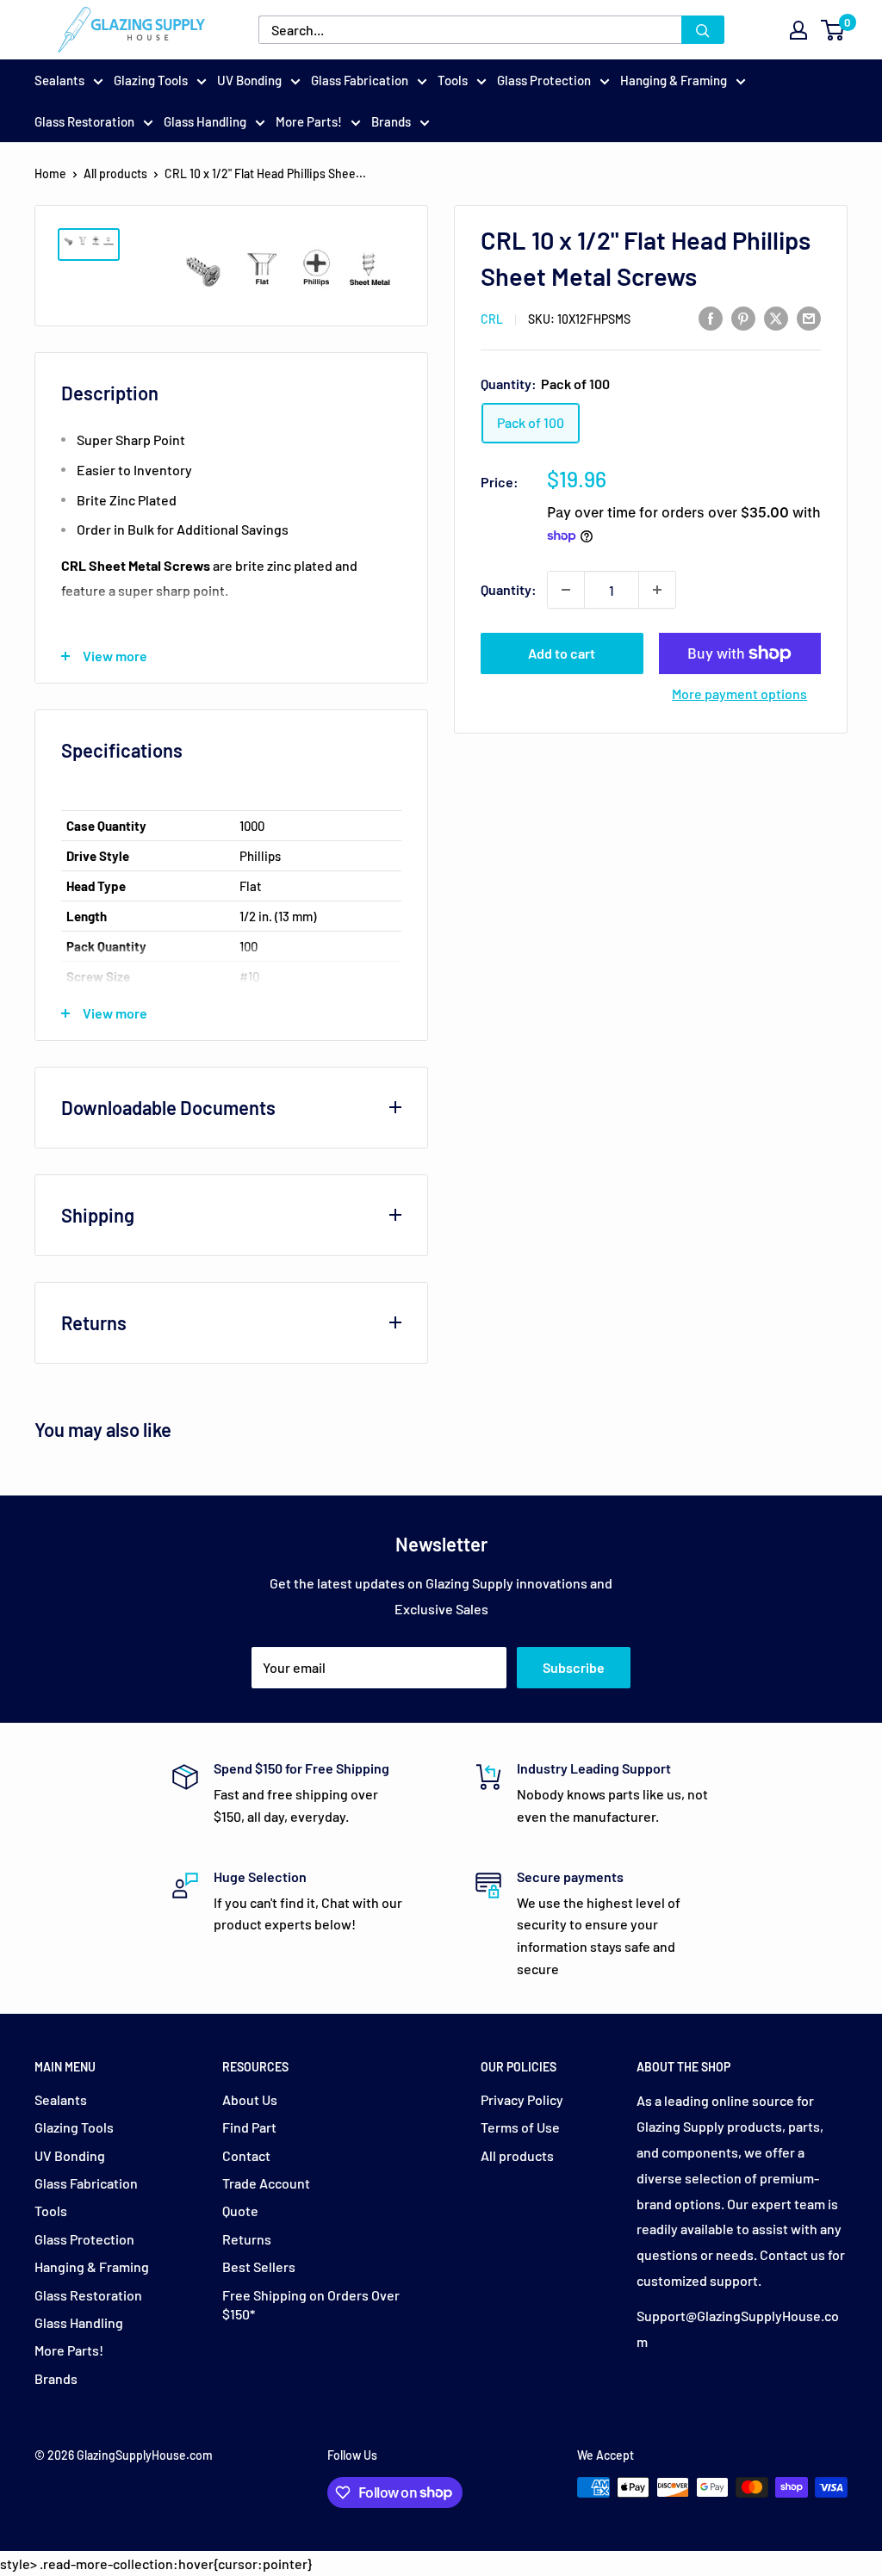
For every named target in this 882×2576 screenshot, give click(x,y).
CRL (492, 319)
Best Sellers (259, 2266)
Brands (391, 121)
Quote (240, 2211)
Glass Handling (205, 121)
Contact (246, 2155)
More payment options (739, 694)
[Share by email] (809, 318)
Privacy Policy (522, 2099)
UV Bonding (249, 80)
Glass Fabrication (360, 80)
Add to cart (562, 653)
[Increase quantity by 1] (657, 590)
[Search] (703, 30)
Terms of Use (520, 2127)
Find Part (249, 2127)
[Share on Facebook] (711, 318)
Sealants (59, 80)
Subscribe (574, 1667)
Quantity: (509, 589)
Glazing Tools (151, 80)
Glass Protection (544, 80)
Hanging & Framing (674, 80)
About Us (250, 2099)
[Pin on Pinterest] (743, 318)
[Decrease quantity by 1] (566, 590)
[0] (833, 30)
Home (50, 173)
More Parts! (309, 121)
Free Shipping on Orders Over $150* (311, 2304)
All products (115, 173)
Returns (247, 2239)
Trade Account (266, 2183)
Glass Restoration (84, 121)
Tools (453, 80)
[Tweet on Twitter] (776, 318)
